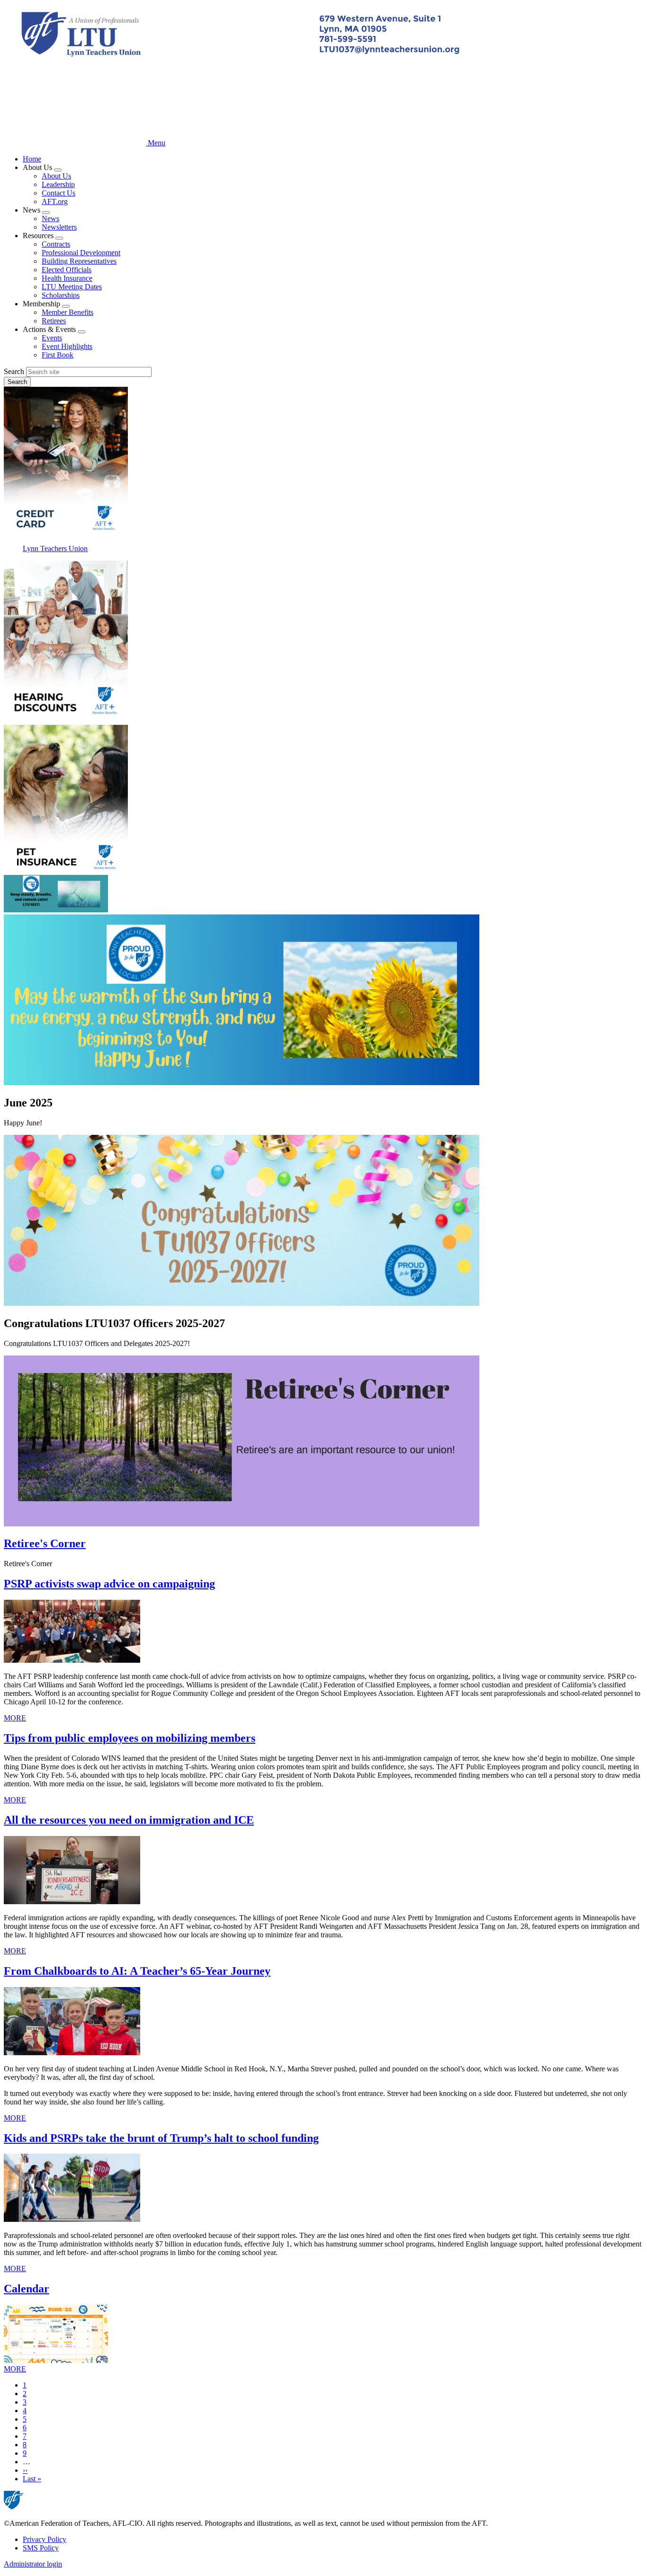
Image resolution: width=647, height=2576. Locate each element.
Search (14, 371)
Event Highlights (67, 346)
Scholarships (61, 295)
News (50, 218)
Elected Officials (67, 270)
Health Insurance (67, 278)
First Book (58, 355)
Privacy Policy (45, 2539)
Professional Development (81, 253)
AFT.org (55, 201)
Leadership (58, 184)
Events (52, 338)
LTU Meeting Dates (72, 287)
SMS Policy (41, 2548)
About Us (56, 176)
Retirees (54, 321)
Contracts (56, 244)
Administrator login (33, 2564)
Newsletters (59, 227)
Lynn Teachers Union (55, 548)
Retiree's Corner (45, 1543)
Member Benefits (67, 312)
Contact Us (58, 193)
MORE (15, 1718)
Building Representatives (79, 261)
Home (32, 159)
